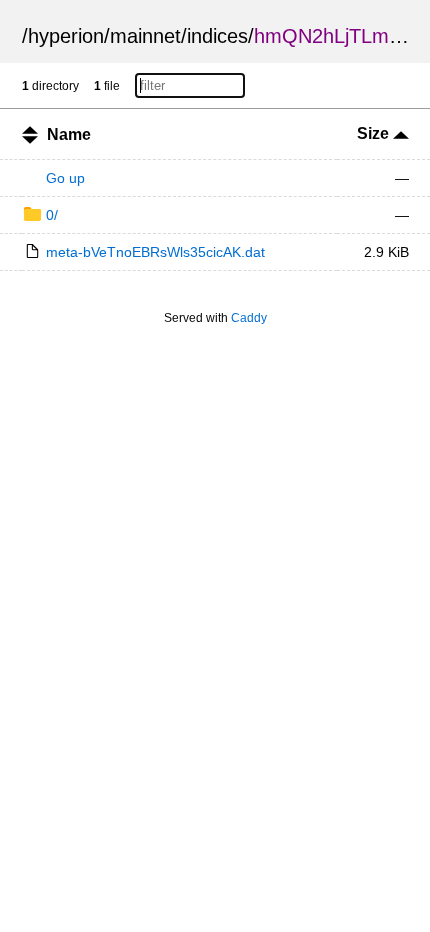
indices (217, 36)
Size (375, 133)
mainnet (145, 36)
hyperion (66, 36)
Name (69, 134)
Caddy (249, 318)
